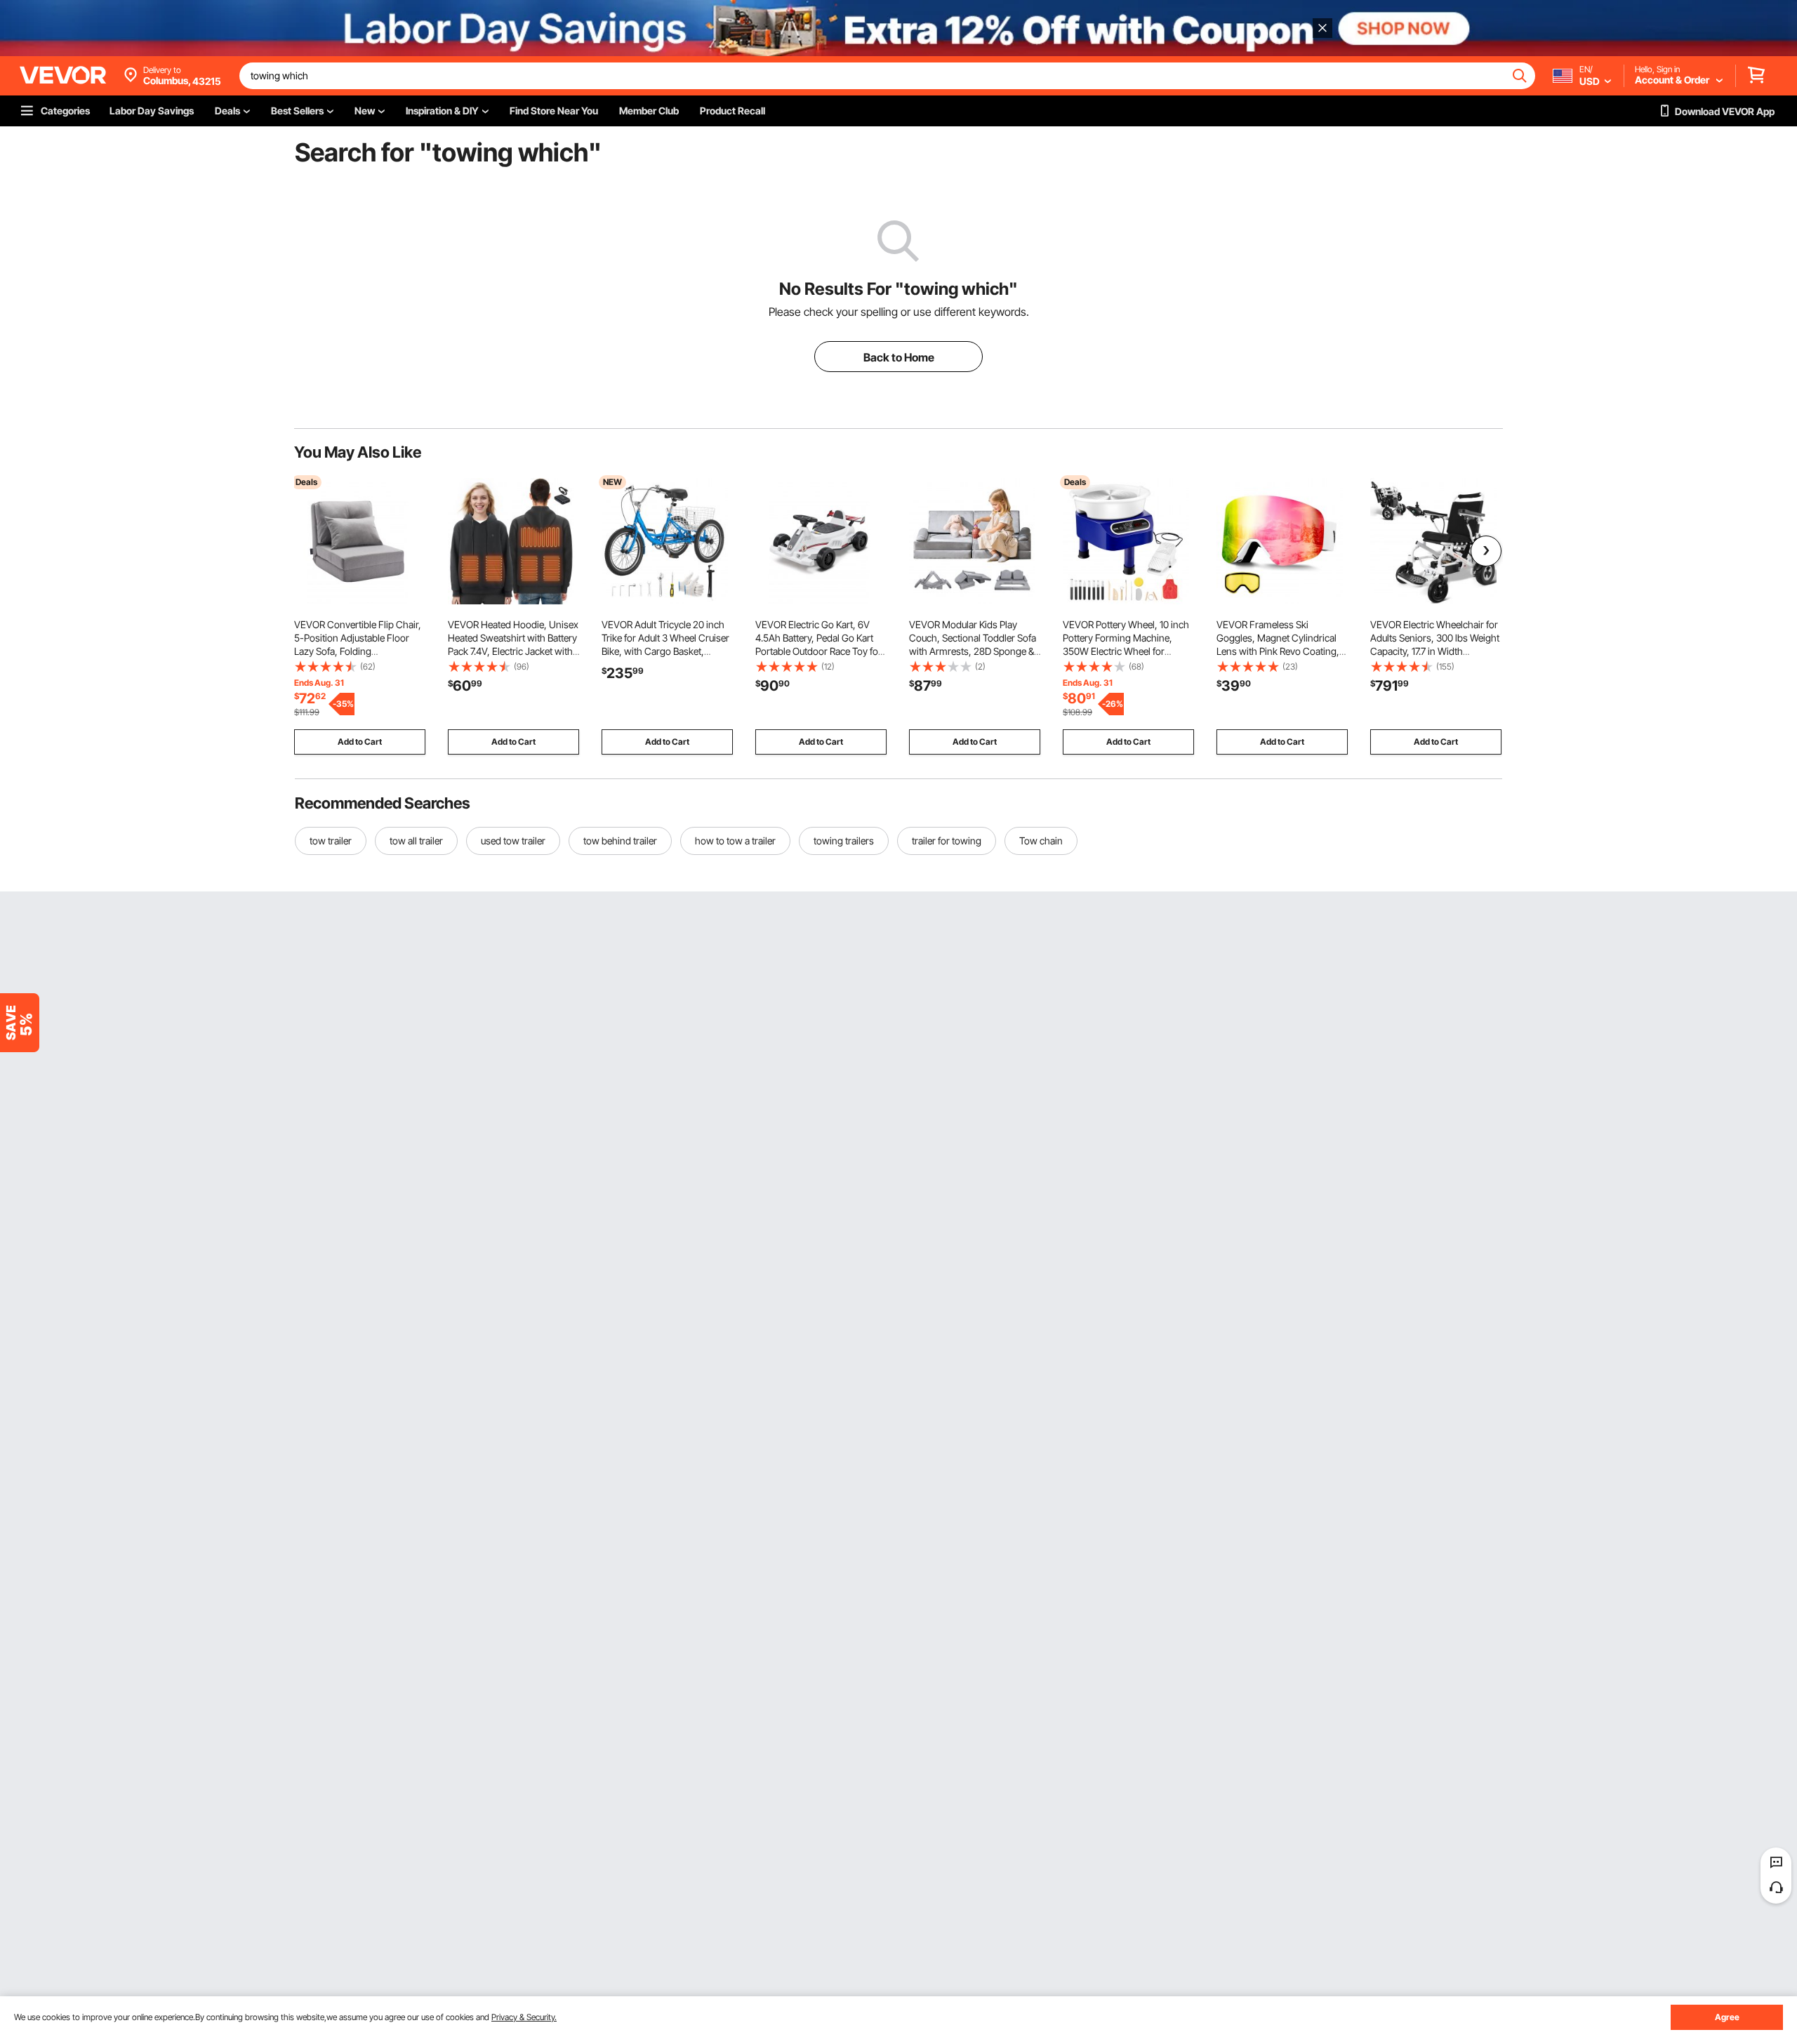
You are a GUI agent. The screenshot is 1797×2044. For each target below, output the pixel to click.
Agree (1727, 2017)
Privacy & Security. (524, 2017)
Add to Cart (360, 742)
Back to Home (899, 357)
